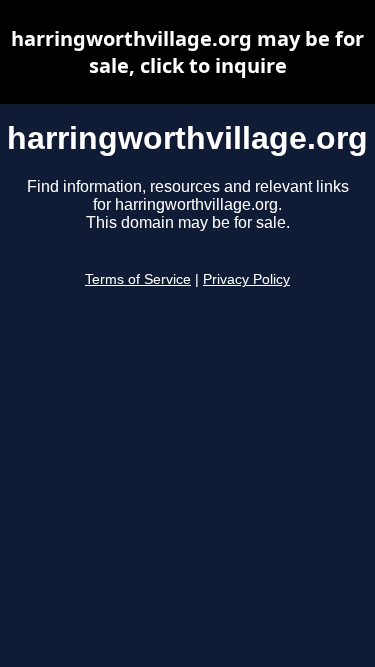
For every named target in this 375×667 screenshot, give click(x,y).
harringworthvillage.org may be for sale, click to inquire (187, 52)
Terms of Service (138, 279)
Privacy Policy (246, 279)
